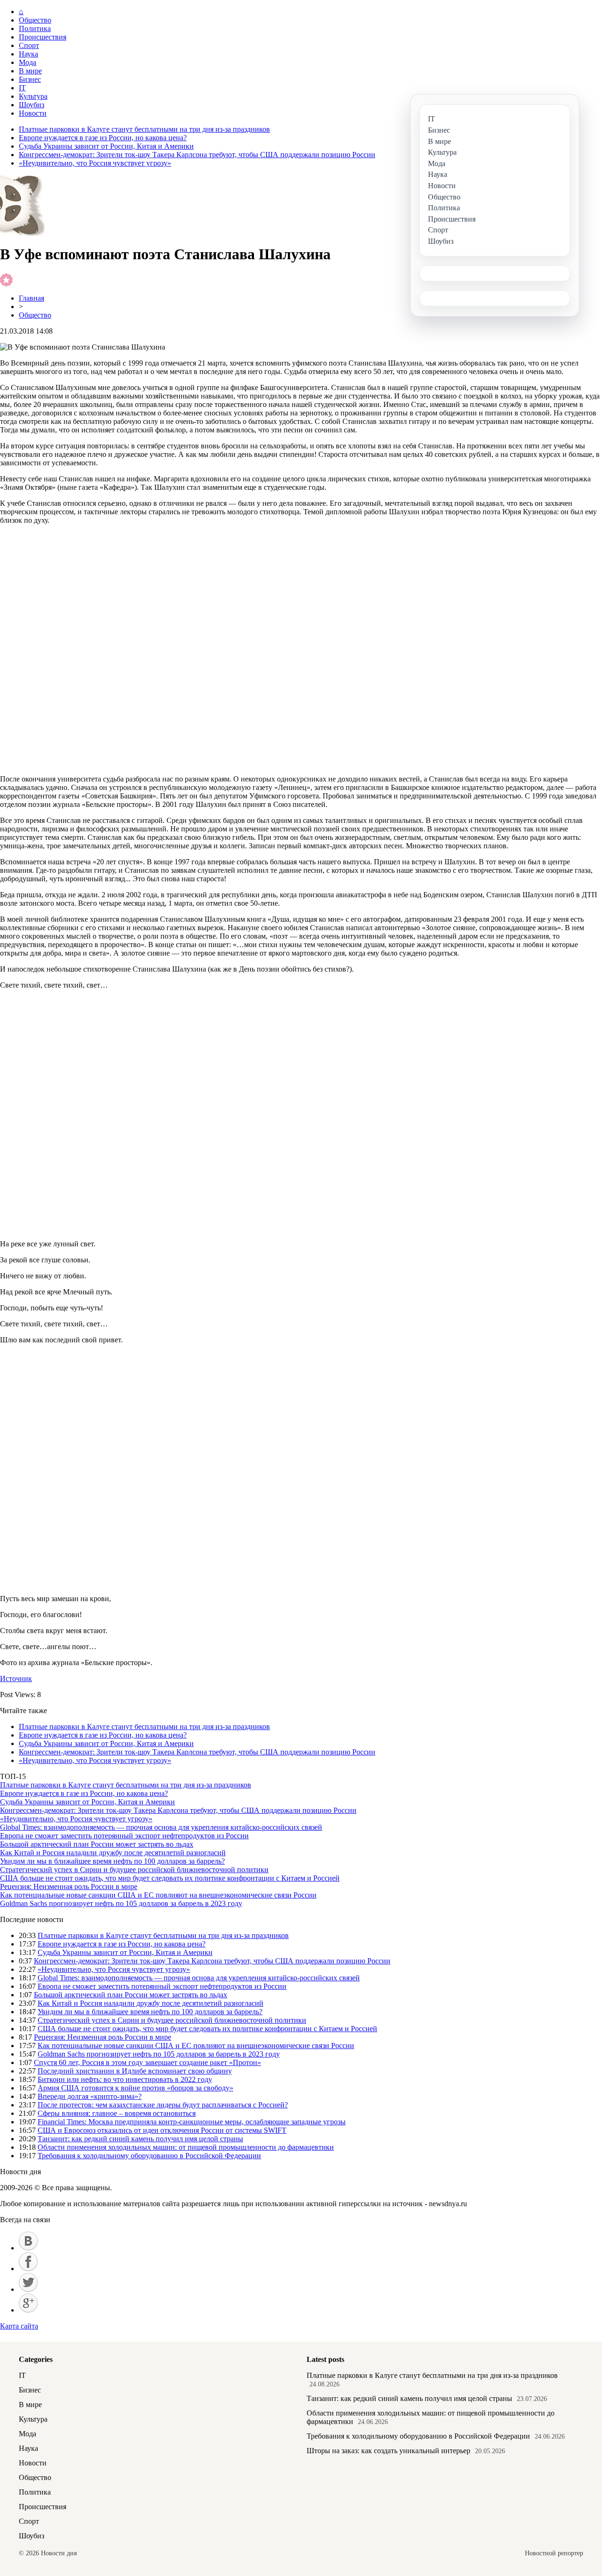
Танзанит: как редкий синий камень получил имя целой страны (140, 2139)
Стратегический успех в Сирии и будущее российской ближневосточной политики (134, 1870)
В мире (30, 71)
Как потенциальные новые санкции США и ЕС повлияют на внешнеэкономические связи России (158, 1895)
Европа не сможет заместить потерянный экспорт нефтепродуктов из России (124, 1836)
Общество (35, 20)
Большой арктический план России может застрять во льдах (97, 1844)
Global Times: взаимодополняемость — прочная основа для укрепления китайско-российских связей (161, 1827)
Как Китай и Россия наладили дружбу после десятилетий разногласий (113, 1853)
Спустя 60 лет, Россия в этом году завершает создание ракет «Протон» (147, 2062)
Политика (35, 28)
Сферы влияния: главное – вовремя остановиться (117, 2113)
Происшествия (43, 37)
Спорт (29, 45)
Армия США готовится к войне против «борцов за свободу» (135, 2088)
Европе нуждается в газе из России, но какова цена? (103, 138)
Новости (33, 113)
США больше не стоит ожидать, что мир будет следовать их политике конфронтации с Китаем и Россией (170, 1878)
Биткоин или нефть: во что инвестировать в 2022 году (125, 2079)
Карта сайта (19, 2326)
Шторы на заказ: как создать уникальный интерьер (388, 2451)
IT (22, 88)
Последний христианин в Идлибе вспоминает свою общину (135, 2071)
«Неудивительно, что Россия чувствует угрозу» (95, 163)
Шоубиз (32, 105)
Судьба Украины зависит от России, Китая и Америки (106, 146)
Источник (16, 1679)
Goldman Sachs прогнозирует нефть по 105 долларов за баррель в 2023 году (121, 1903)
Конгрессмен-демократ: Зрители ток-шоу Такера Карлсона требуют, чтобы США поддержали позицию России (197, 155)
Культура (33, 96)
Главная (32, 298)
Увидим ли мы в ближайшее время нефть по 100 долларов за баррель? (112, 1861)
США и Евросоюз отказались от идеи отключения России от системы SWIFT (162, 2130)
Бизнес (30, 79)
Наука (28, 54)
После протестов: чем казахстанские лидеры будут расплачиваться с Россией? (163, 2105)
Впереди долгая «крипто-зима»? (90, 2096)
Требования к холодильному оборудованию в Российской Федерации (149, 2156)
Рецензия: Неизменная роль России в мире (69, 1886)
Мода (28, 62)
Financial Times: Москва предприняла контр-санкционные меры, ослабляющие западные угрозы (192, 2122)
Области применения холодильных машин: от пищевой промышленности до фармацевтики (186, 2147)
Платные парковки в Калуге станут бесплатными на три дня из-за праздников (144, 129)
